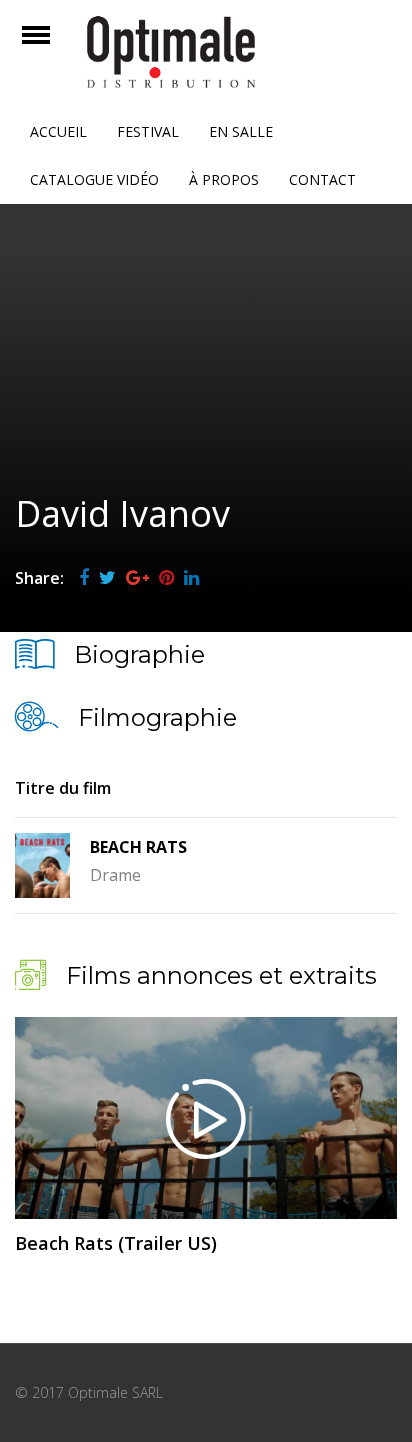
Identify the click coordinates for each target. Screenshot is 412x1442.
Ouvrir (53, 47)
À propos (224, 179)
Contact (322, 179)
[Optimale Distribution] (206, 52)
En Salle (241, 131)
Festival (148, 131)
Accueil (58, 131)
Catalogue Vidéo (94, 179)
